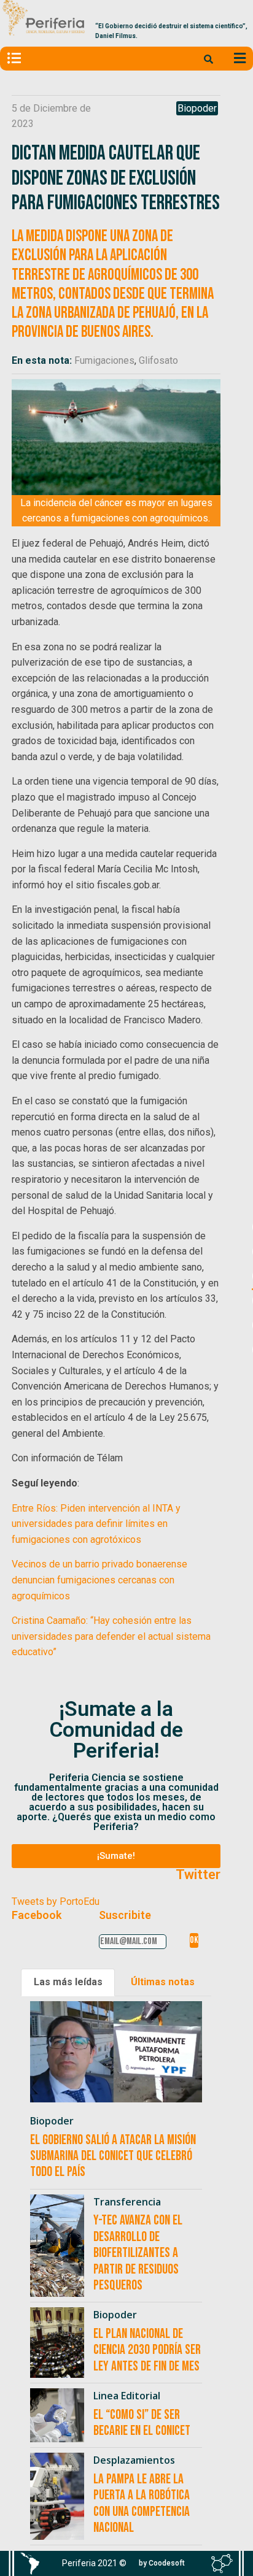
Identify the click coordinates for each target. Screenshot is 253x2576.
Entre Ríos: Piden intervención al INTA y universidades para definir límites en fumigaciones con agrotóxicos (96, 1524)
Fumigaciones (104, 360)
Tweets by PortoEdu (56, 1901)
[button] (116, 1856)
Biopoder (197, 108)
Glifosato (158, 360)
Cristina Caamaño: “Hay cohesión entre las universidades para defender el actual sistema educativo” (111, 1636)
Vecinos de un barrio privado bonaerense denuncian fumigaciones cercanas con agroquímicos (99, 1580)
